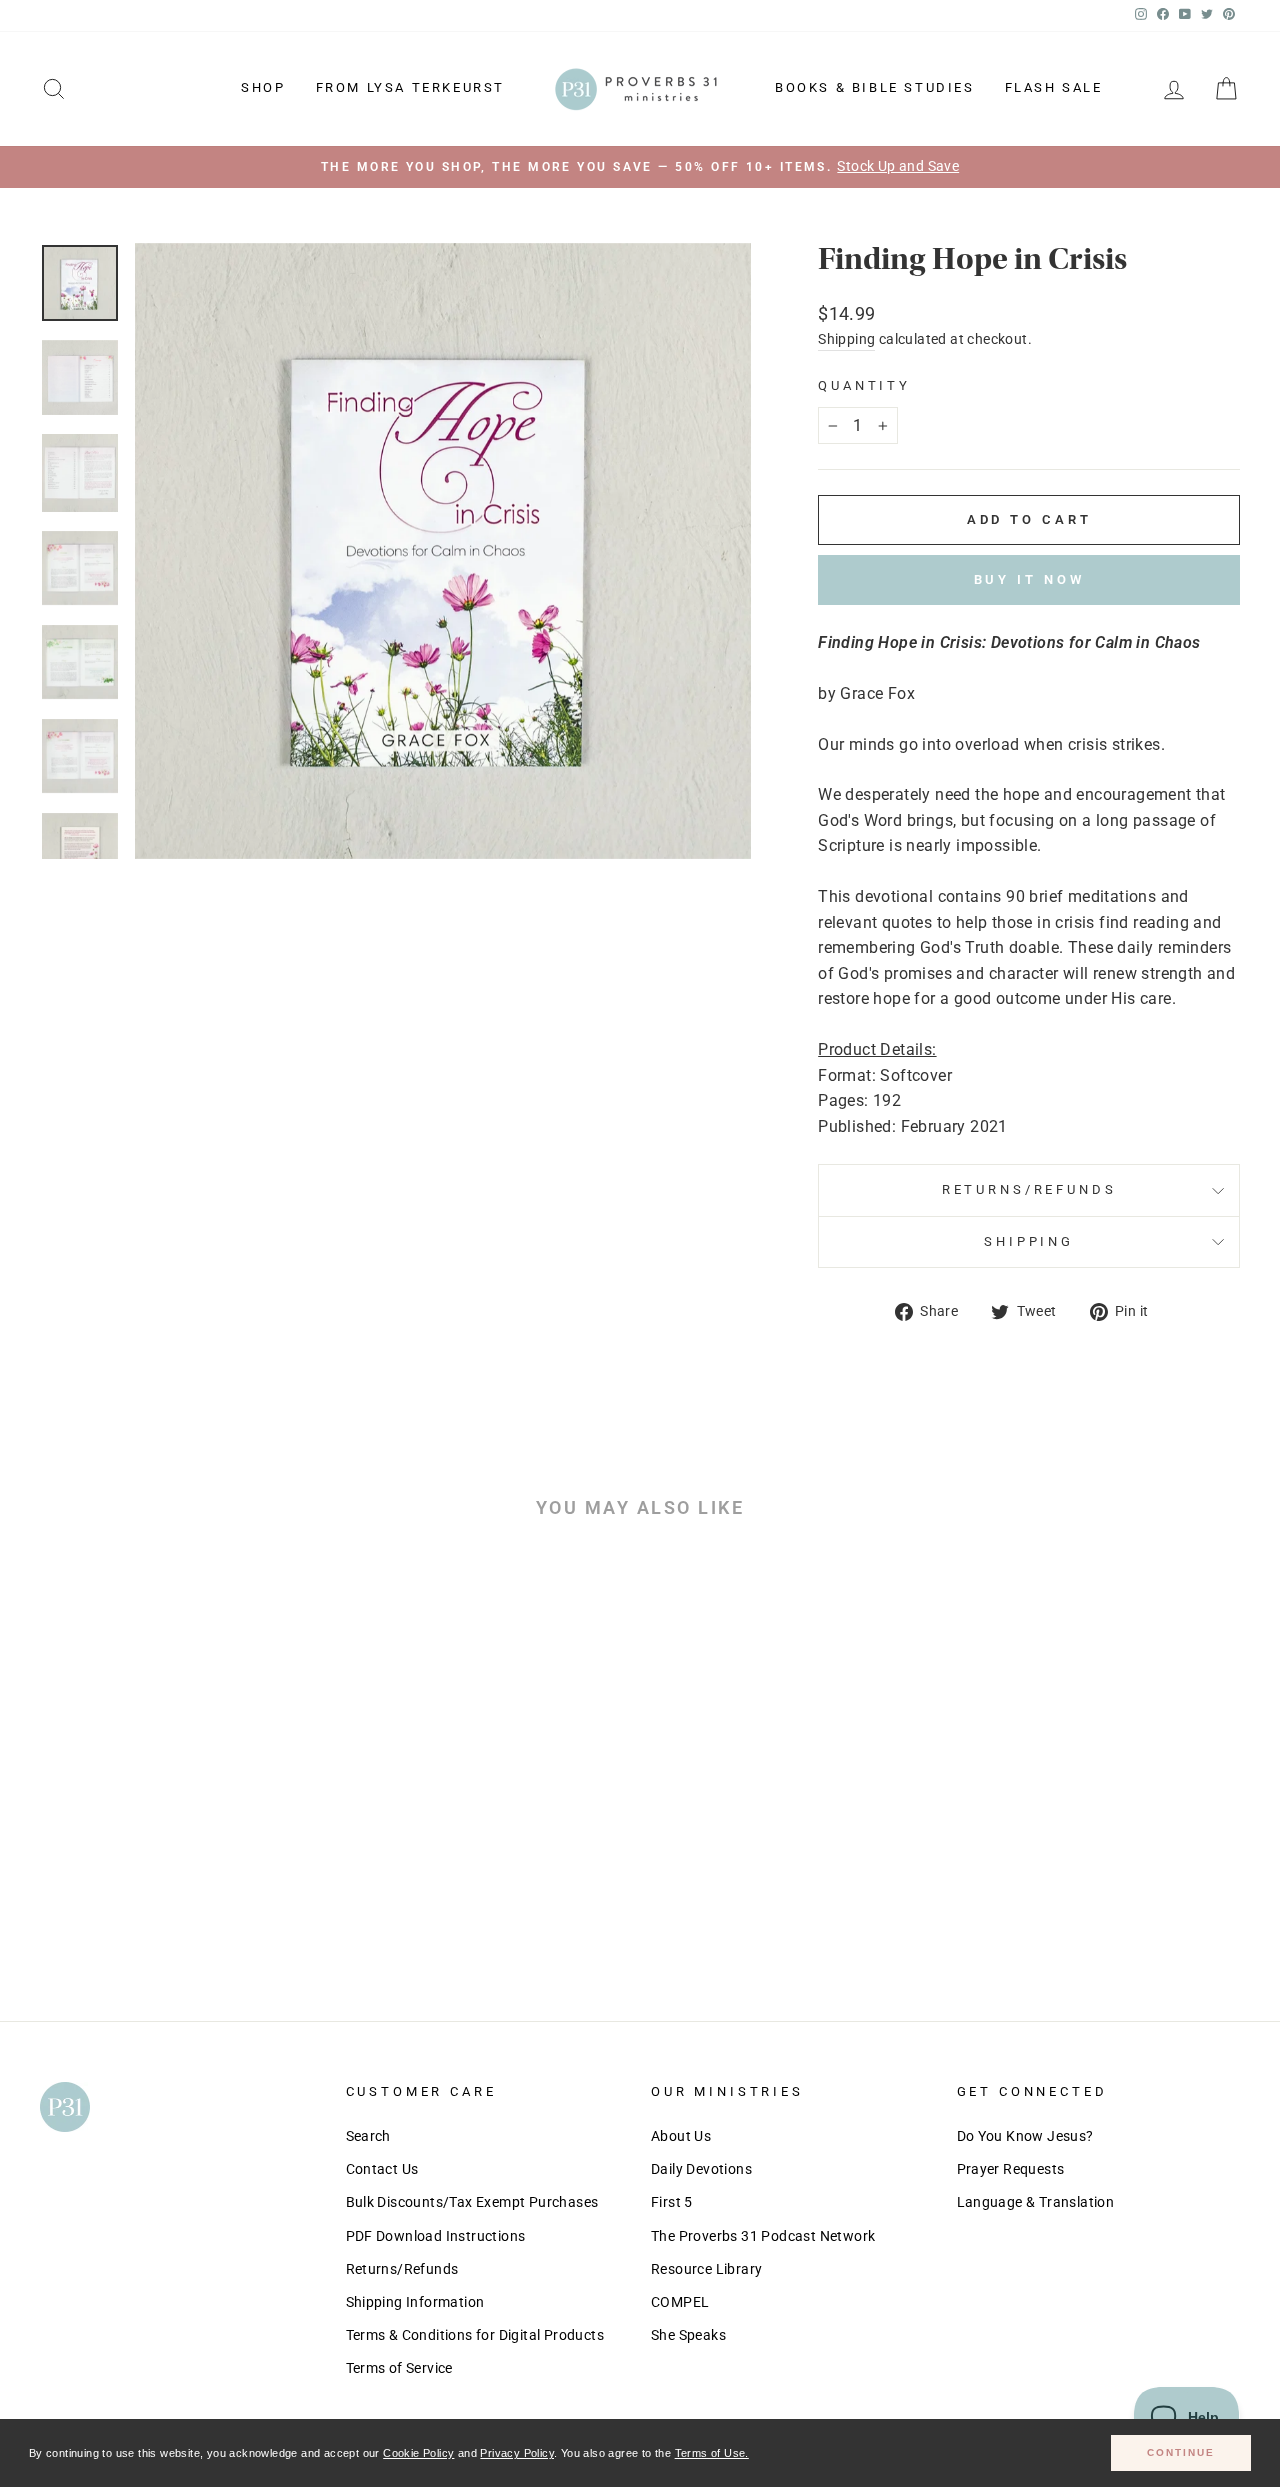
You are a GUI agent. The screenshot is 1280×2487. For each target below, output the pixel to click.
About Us (681, 2136)
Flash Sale (1054, 87)
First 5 (672, 2202)
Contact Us (382, 2169)
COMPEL (680, 2302)
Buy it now (1029, 579)
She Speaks (688, 2335)
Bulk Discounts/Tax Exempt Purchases (472, 2202)
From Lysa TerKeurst (410, 87)
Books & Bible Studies (875, 87)
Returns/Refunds (1029, 1189)
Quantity (864, 385)
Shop (263, 87)
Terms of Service (399, 2368)
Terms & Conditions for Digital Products (475, 2335)
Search (368, 2136)
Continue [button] (1181, 2452)
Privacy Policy (517, 2453)
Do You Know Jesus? (1025, 2136)
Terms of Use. (712, 2453)
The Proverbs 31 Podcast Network (763, 2236)
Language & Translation (1036, 2202)
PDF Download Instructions (436, 2236)
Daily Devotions (701, 2169)
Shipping (846, 339)
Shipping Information (415, 2302)
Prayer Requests (1011, 2169)
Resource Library (706, 2269)
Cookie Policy (418, 2453)
